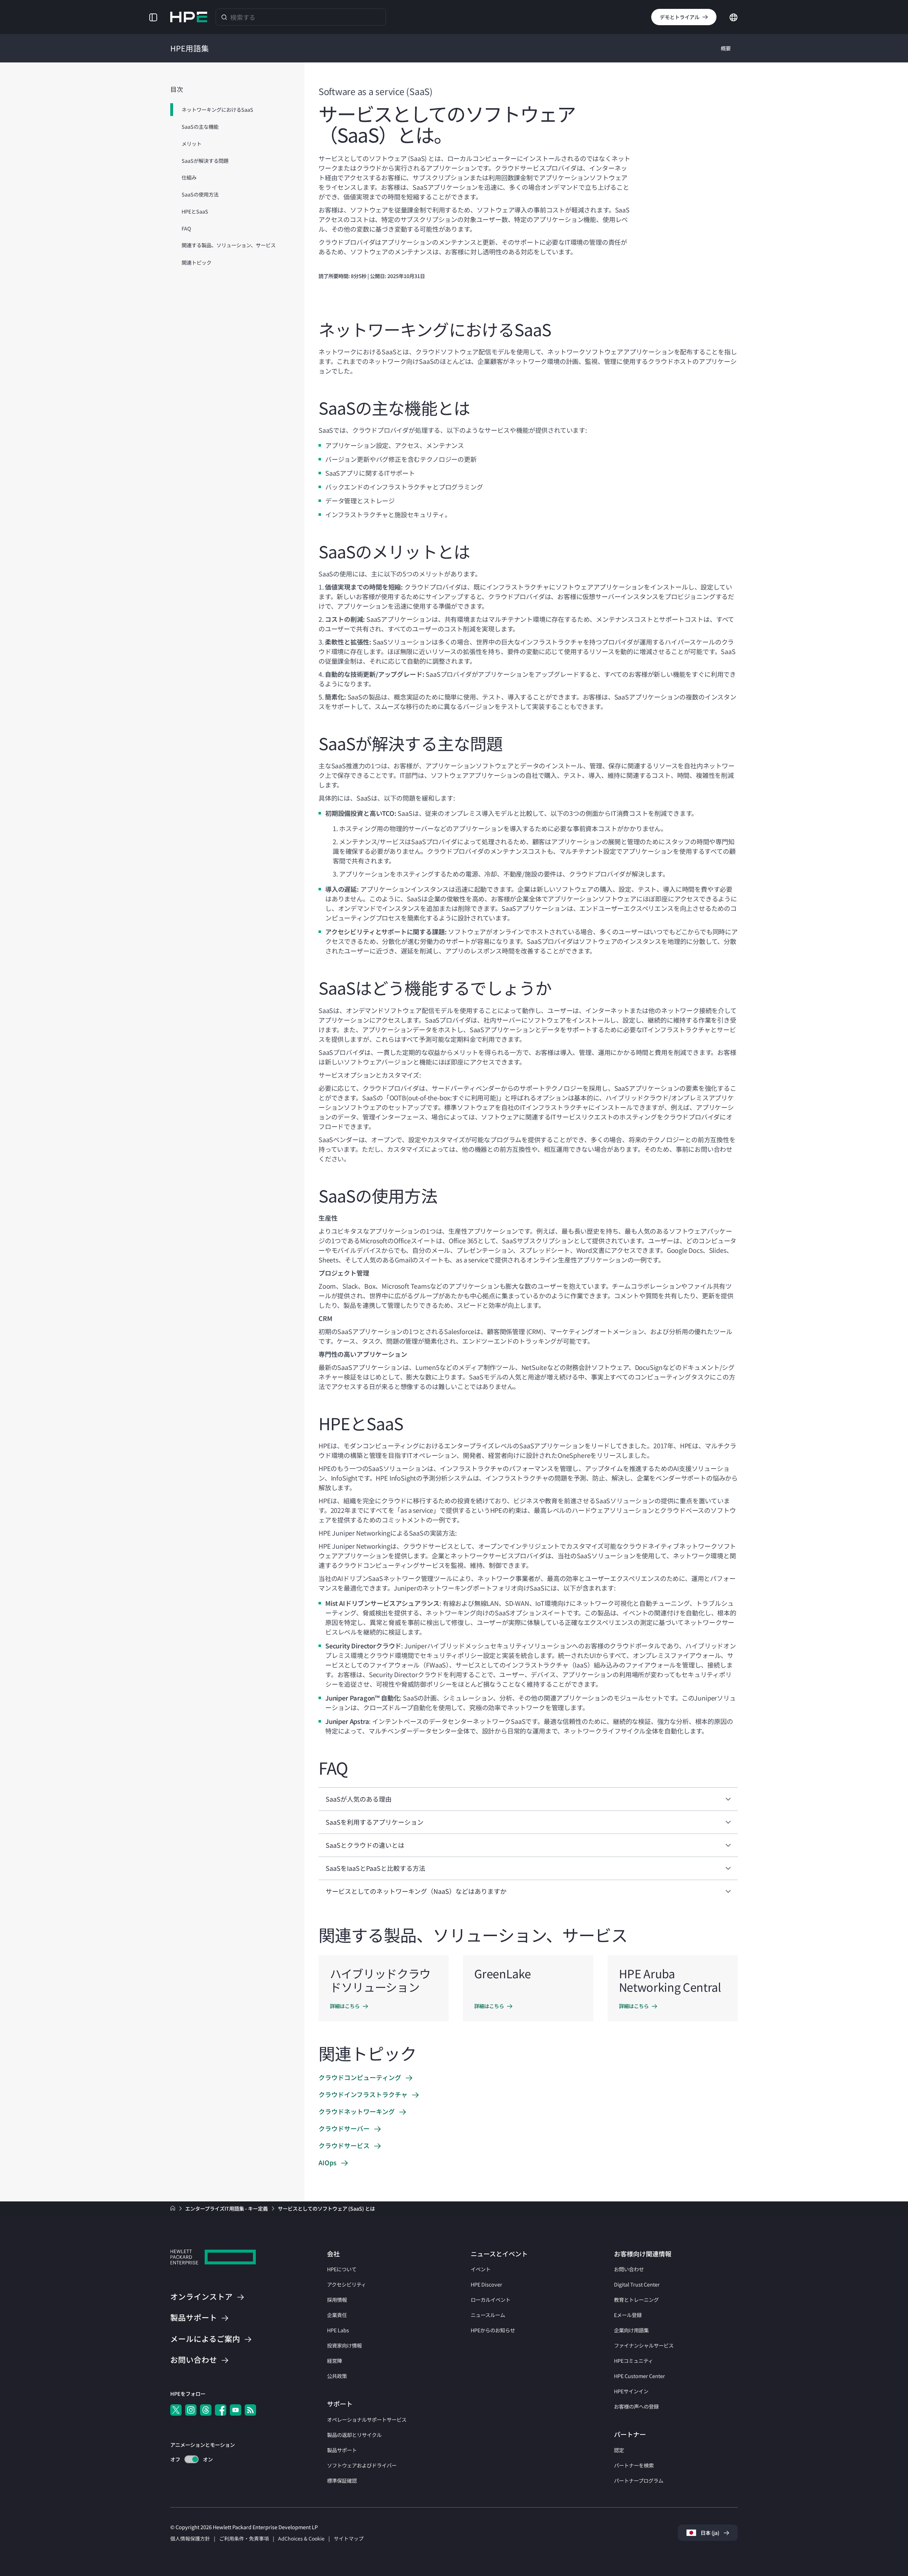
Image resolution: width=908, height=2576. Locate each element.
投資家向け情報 (344, 2345)
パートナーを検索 (634, 2465)
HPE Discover (486, 2284)
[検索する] (224, 17)
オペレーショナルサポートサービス (367, 2419)
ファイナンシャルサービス (644, 2345)
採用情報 (337, 2299)
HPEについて (342, 2269)
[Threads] (206, 2410)
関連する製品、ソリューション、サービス (229, 245)
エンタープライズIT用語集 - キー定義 (227, 2208)
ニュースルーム (488, 2315)
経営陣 (334, 2361)
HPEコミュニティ (633, 2361)
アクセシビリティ (347, 2284)
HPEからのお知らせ (493, 2330)
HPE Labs (338, 2330)
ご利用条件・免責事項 (244, 2538)
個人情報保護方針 (190, 2538)
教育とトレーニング (636, 2299)
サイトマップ (349, 2538)
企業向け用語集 (631, 2330)
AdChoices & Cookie (301, 2538)
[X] (176, 2410)
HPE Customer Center (640, 2376)
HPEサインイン (631, 2391)
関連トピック (196, 262)
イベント (481, 2269)
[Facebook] (221, 2410)
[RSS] (250, 2410)
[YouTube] (236, 2410)
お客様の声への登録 (636, 2406)
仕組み (189, 178)
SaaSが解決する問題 (205, 161)
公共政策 (337, 2376)
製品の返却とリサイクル (354, 2435)
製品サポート (342, 2450)
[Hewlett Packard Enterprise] (189, 17)
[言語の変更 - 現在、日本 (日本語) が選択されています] (733, 16)
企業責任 (337, 2315)
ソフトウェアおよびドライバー (362, 2465)
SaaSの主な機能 (200, 126)
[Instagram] (191, 2410)
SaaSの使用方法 (200, 194)
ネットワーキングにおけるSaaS (217, 109)
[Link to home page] (173, 2208)
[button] (153, 17)
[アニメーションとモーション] (192, 2459)
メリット (192, 143)
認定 (619, 2450)
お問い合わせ (629, 2269)
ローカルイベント (491, 2299)
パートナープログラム (639, 2480)
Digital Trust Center (637, 2284)
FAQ (186, 228)
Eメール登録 (628, 2315)
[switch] (187, 2459)
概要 (726, 48)
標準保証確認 (342, 2480)
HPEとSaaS (195, 211)
